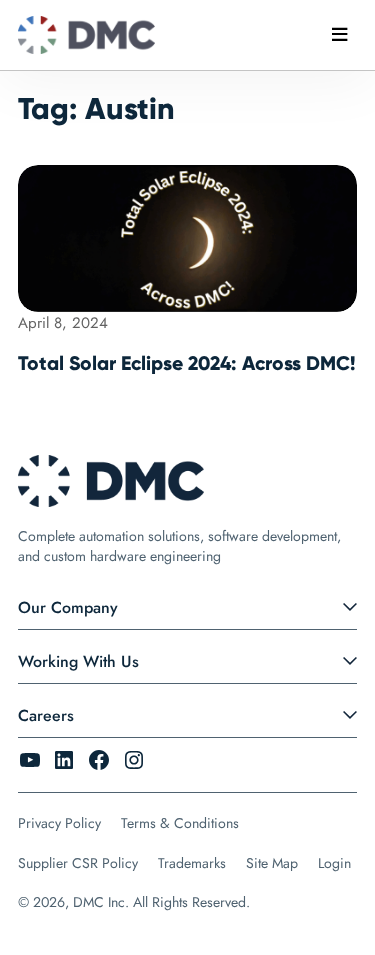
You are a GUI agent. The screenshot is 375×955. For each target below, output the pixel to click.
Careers (46, 715)
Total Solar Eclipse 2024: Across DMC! (187, 363)
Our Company (68, 607)
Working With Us (78, 661)
